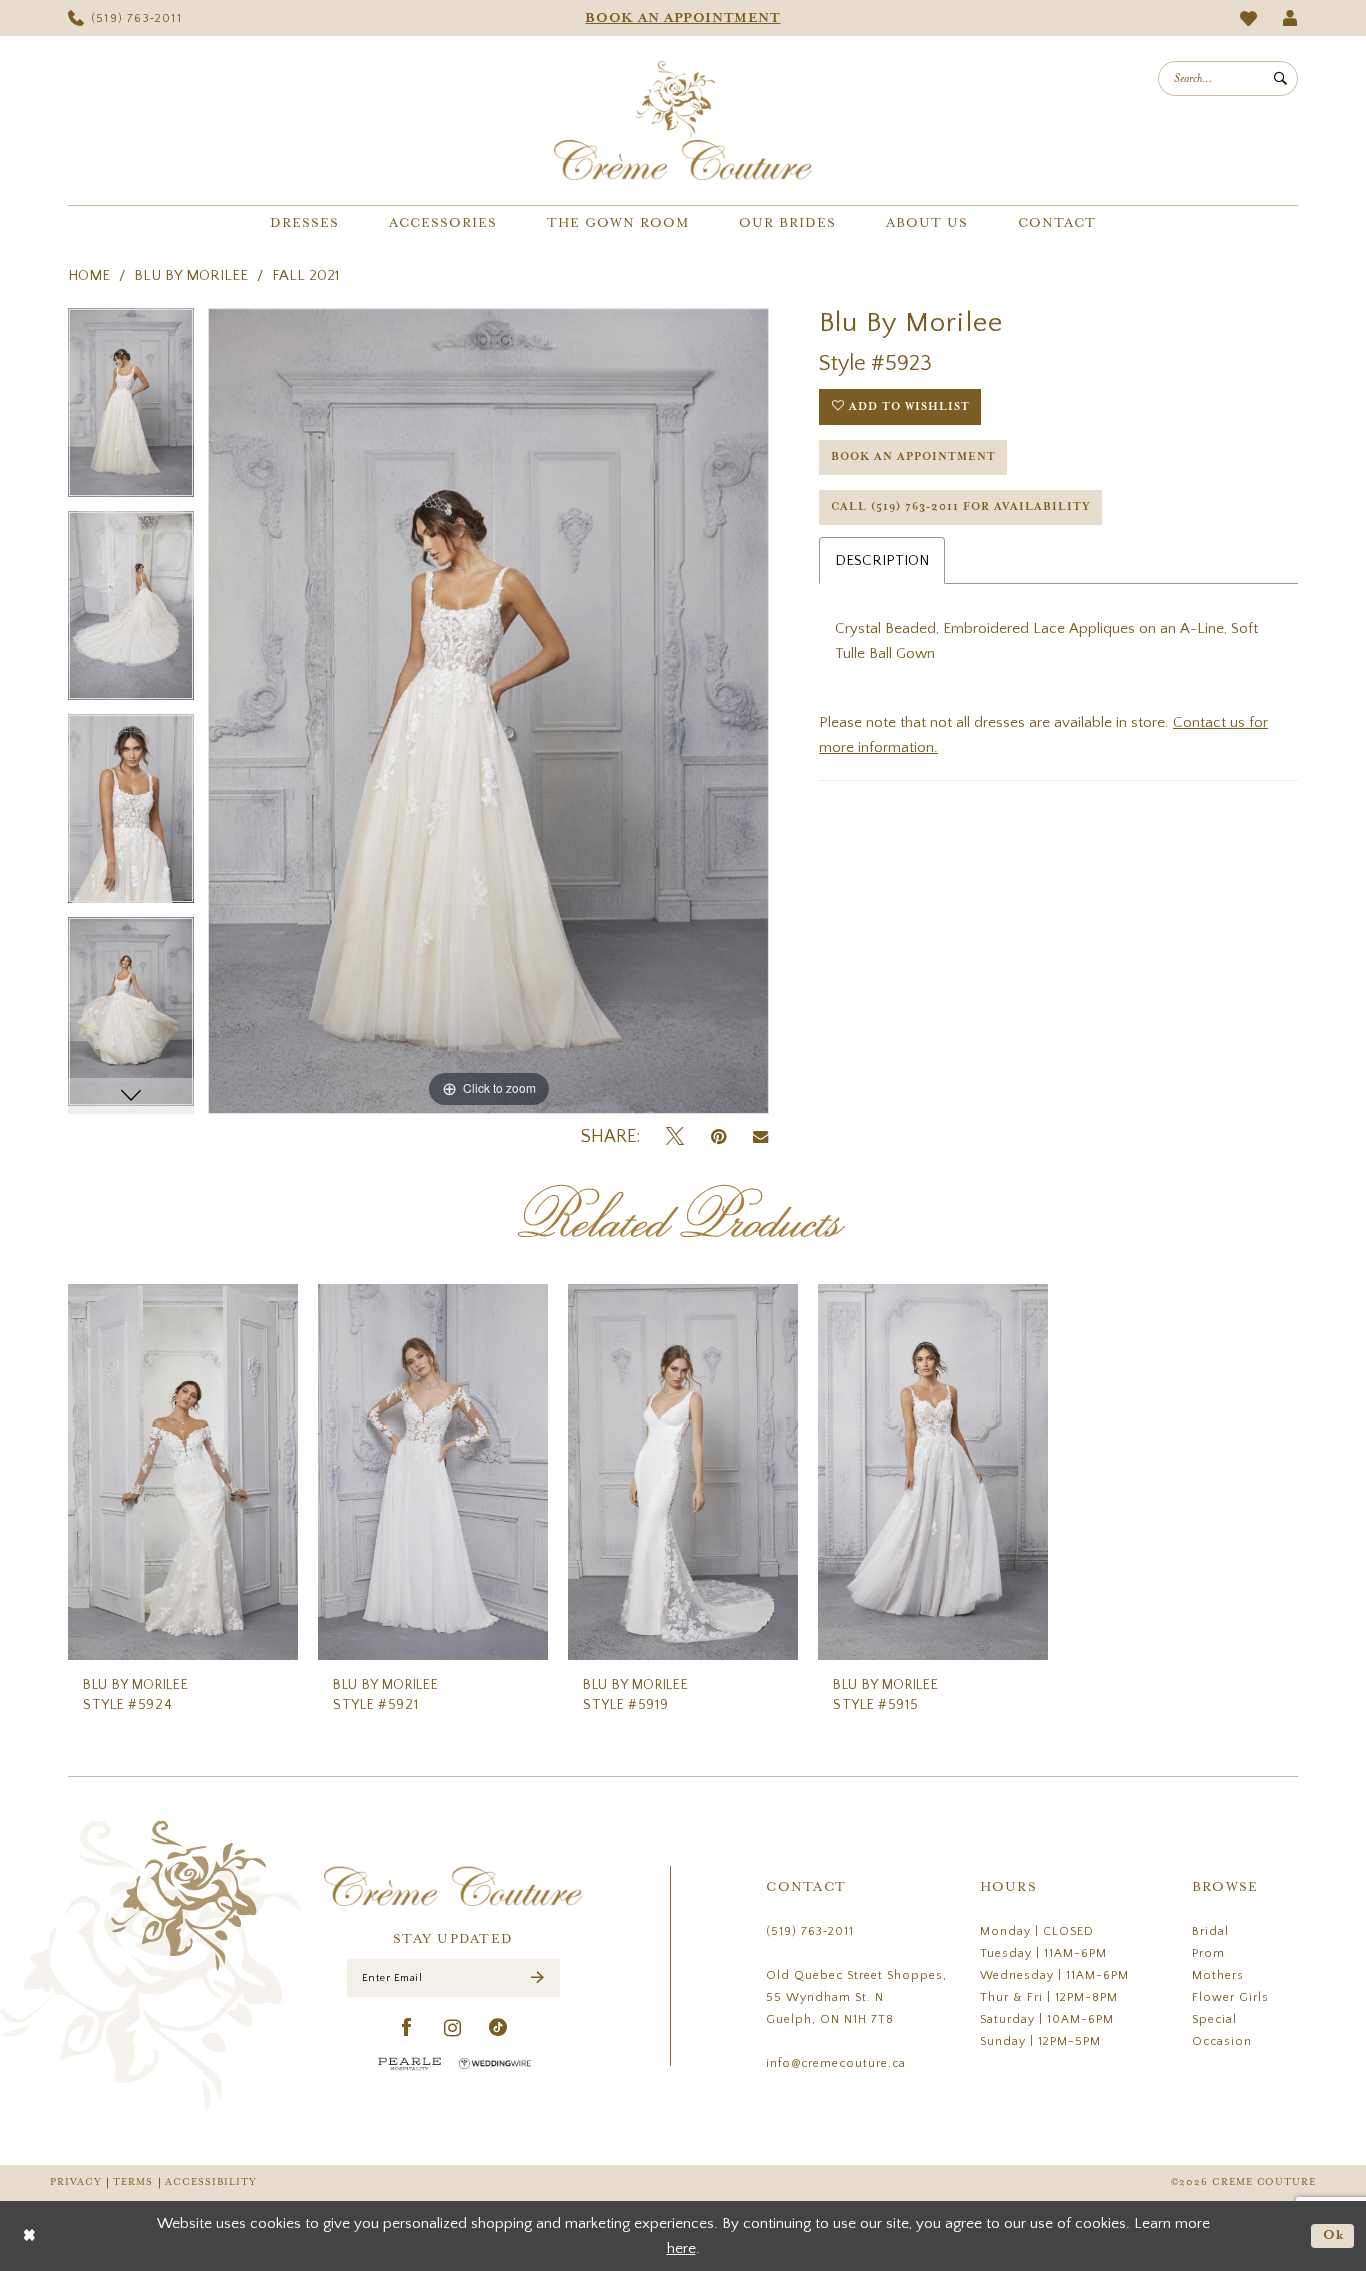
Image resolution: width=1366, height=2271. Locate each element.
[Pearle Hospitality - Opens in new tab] (410, 2063)
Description (882, 560)
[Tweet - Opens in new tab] (675, 1137)
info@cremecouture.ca (836, 2063)
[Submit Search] (1280, 78)
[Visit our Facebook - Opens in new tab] (407, 2028)
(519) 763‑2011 (810, 1931)
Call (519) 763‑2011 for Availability (961, 507)
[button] (1290, 18)
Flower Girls (1230, 1997)
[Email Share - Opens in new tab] (760, 1137)
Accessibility (211, 2182)
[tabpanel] (131, 409)
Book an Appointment (913, 457)
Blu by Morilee (191, 275)
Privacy (75, 2182)
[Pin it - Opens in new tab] (718, 1137)
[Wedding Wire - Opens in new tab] (495, 2063)
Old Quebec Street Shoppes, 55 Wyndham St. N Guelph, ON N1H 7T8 (856, 1997)
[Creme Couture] (683, 120)
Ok (1334, 2235)
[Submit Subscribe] (537, 1978)
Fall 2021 (305, 275)
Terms (133, 2182)
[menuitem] (125, 18)
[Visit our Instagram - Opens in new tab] (453, 2028)
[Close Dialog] (29, 2235)
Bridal (1210, 1931)
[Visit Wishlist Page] (1249, 18)
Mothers (1218, 1975)
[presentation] (183, 1472)
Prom (1208, 1953)
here (681, 2248)
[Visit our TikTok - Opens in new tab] (498, 2028)
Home (89, 275)
